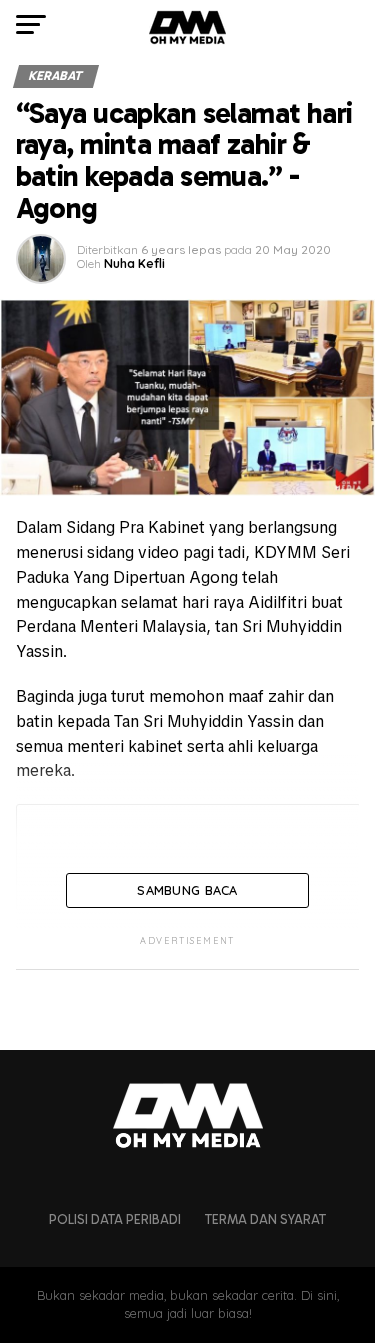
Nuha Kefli (134, 263)
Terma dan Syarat (265, 1219)
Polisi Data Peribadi (115, 1219)
